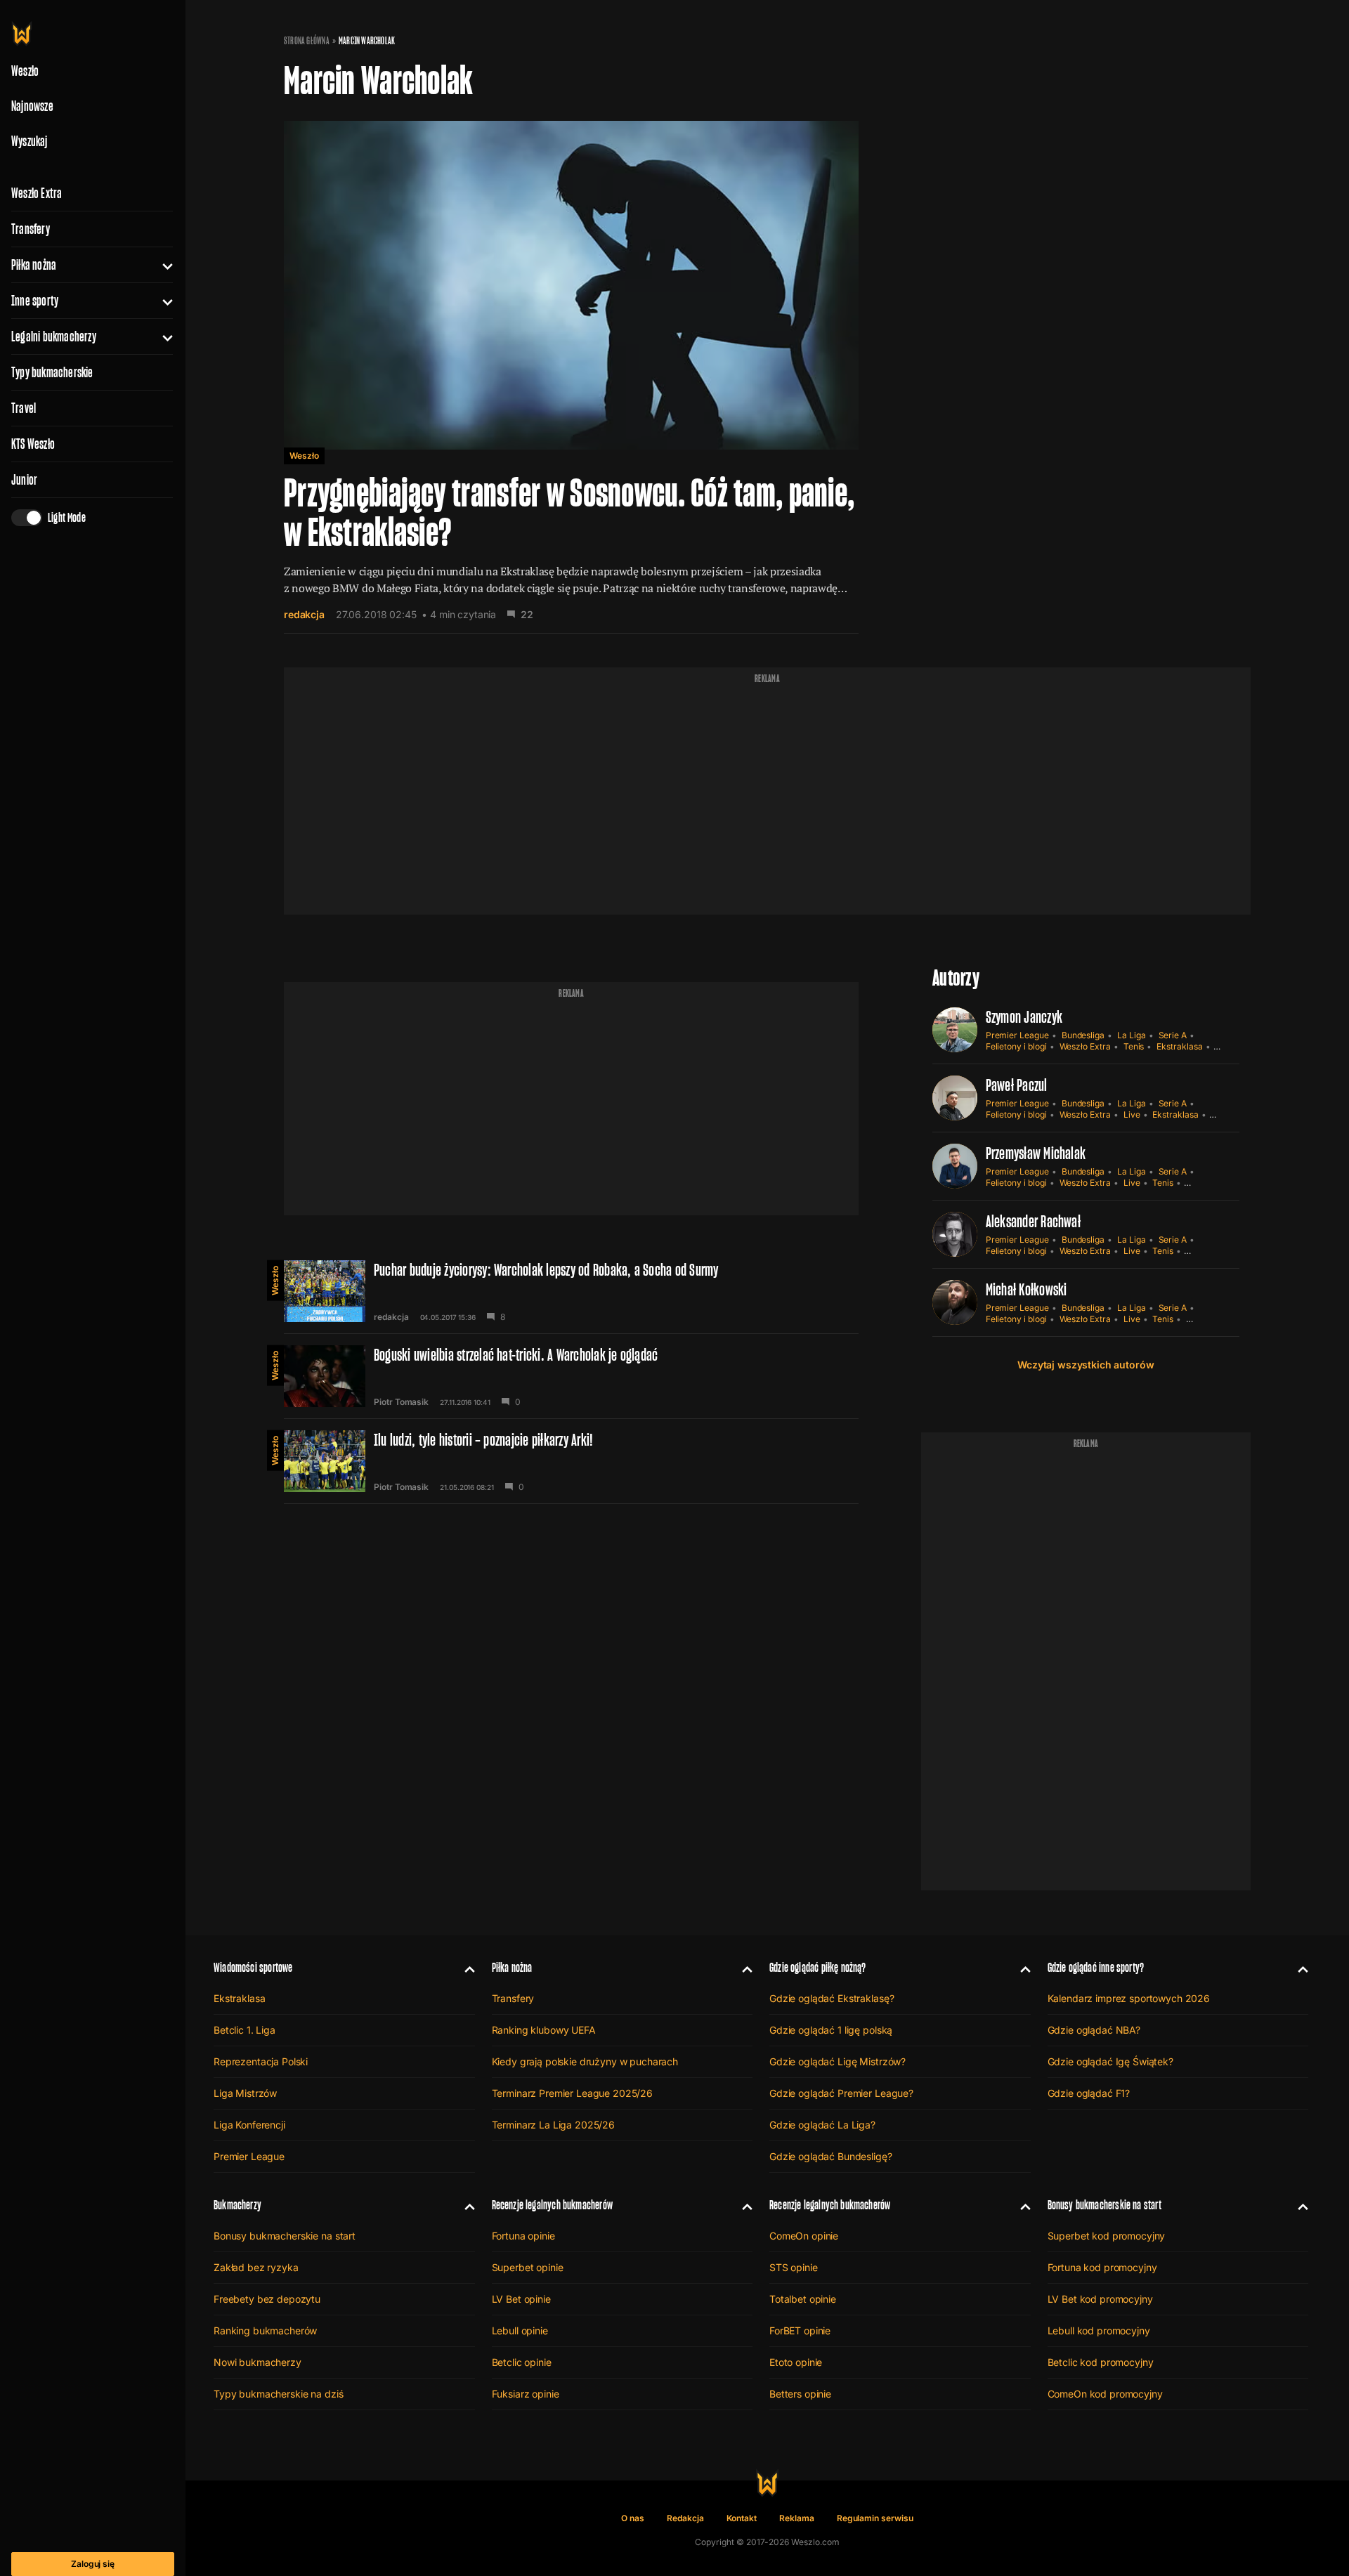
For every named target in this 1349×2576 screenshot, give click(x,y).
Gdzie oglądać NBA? (1094, 2030)
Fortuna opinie (523, 2236)
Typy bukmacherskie (52, 372)
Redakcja (685, 2518)
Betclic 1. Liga (245, 2030)
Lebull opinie (520, 2330)
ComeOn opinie (804, 2236)
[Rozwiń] (162, 265)
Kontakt (742, 2518)
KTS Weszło (33, 444)
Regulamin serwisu (875, 2518)
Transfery (31, 229)
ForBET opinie (800, 2330)
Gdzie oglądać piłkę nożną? (818, 1967)
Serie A (1173, 1035)
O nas (633, 2518)
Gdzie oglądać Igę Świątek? (1110, 2061)
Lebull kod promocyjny (1099, 2330)
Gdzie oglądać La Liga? (822, 2125)
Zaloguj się (93, 2564)
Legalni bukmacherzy (54, 336)
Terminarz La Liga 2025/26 (554, 2125)
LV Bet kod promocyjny (1100, 2299)
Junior (24, 480)
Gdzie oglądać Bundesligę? (831, 2156)
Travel (24, 408)
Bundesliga (1083, 1035)
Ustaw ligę (1206, 1319)
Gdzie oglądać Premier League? (841, 2093)
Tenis (1134, 1046)
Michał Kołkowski (1027, 1289)
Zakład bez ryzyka (256, 2267)
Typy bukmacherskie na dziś (278, 2394)
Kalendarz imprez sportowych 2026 (1129, 1998)
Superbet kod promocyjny (1107, 2236)
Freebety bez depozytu (267, 2299)
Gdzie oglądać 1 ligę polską (831, 2030)
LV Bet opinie (521, 2299)
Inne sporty (35, 301)
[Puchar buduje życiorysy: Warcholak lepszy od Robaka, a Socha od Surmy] (571, 1291)
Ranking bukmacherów (265, 2330)
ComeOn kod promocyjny (1105, 2394)
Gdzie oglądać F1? (1089, 2093)
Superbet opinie (528, 2267)
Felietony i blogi (1016, 1046)
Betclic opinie (522, 2362)
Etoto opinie (796, 2362)
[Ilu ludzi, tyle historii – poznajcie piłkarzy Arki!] (571, 1461)
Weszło (304, 456)
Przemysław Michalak (1036, 1153)
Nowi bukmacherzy (258, 2362)
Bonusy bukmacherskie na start (285, 2236)
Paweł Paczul (1017, 1085)
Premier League (1017, 1035)
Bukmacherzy (237, 2205)
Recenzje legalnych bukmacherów (552, 2205)
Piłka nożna (34, 265)
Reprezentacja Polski (261, 2061)
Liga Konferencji (249, 2125)
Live (1132, 1114)
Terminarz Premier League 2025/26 (573, 2093)
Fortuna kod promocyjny (1102, 2267)
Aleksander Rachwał (1033, 1221)
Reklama (797, 2518)
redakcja (304, 614)
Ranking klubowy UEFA (544, 2030)
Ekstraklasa (1179, 1046)
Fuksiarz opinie (526, 2394)
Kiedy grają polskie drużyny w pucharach (585, 2061)
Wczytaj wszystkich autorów (1086, 1365)
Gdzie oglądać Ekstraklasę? (832, 1998)
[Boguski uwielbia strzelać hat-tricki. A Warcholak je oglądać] (571, 1376)
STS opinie (794, 2267)
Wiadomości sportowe (253, 1967)
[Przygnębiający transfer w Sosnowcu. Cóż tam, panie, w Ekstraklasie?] (571, 370)
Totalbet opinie (803, 2299)
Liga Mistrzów (245, 2093)
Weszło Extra (37, 193)
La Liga (1132, 1035)
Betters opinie (800, 2394)
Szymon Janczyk (1024, 1017)
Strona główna (307, 41)
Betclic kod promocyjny (1101, 2362)
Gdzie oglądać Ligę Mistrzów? (838, 2061)
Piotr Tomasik (401, 1402)
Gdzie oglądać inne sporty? (1096, 1967)
